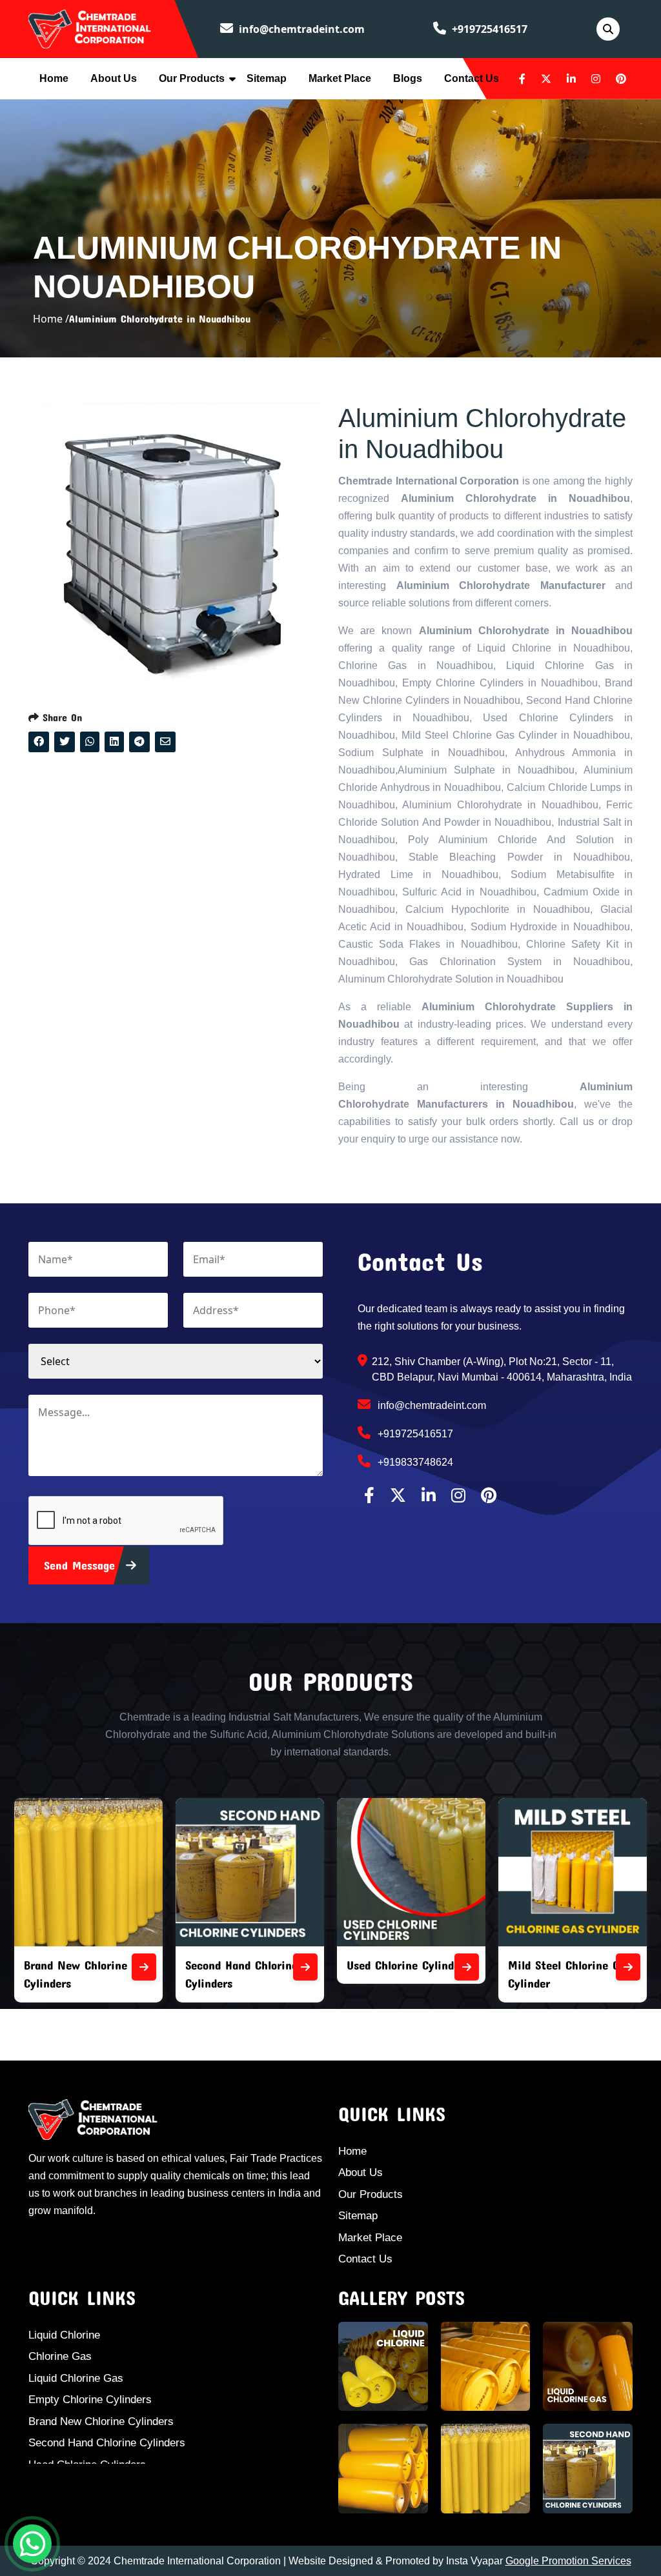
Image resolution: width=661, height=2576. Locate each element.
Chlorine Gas (60, 2356)
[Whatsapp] (32, 2544)
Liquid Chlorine (64, 2335)
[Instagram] (596, 79)
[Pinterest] (621, 79)
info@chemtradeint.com (300, 29)
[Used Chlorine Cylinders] (322, 1967)
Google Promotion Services (568, 2561)
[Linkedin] (571, 79)
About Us (114, 78)
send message (82, 1565)
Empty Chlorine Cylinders (90, 2400)
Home (54, 78)
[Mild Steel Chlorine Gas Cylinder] (483, 1967)
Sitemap (267, 78)
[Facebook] (522, 79)
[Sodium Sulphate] (645, 1967)
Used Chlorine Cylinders (263, 1965)
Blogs (408, 78)
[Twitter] (546, 79)
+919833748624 (414, 1462)
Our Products (192, 78)
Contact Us (472, 78)
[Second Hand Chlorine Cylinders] (161, 1967)
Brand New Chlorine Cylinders (101, 2421)
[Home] (90, 28)
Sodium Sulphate (568, 1965)
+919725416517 (488, 29)
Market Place (340, 78)
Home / (51, 319)
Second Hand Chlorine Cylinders (107, 2443)
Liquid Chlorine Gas (76, 2378)
